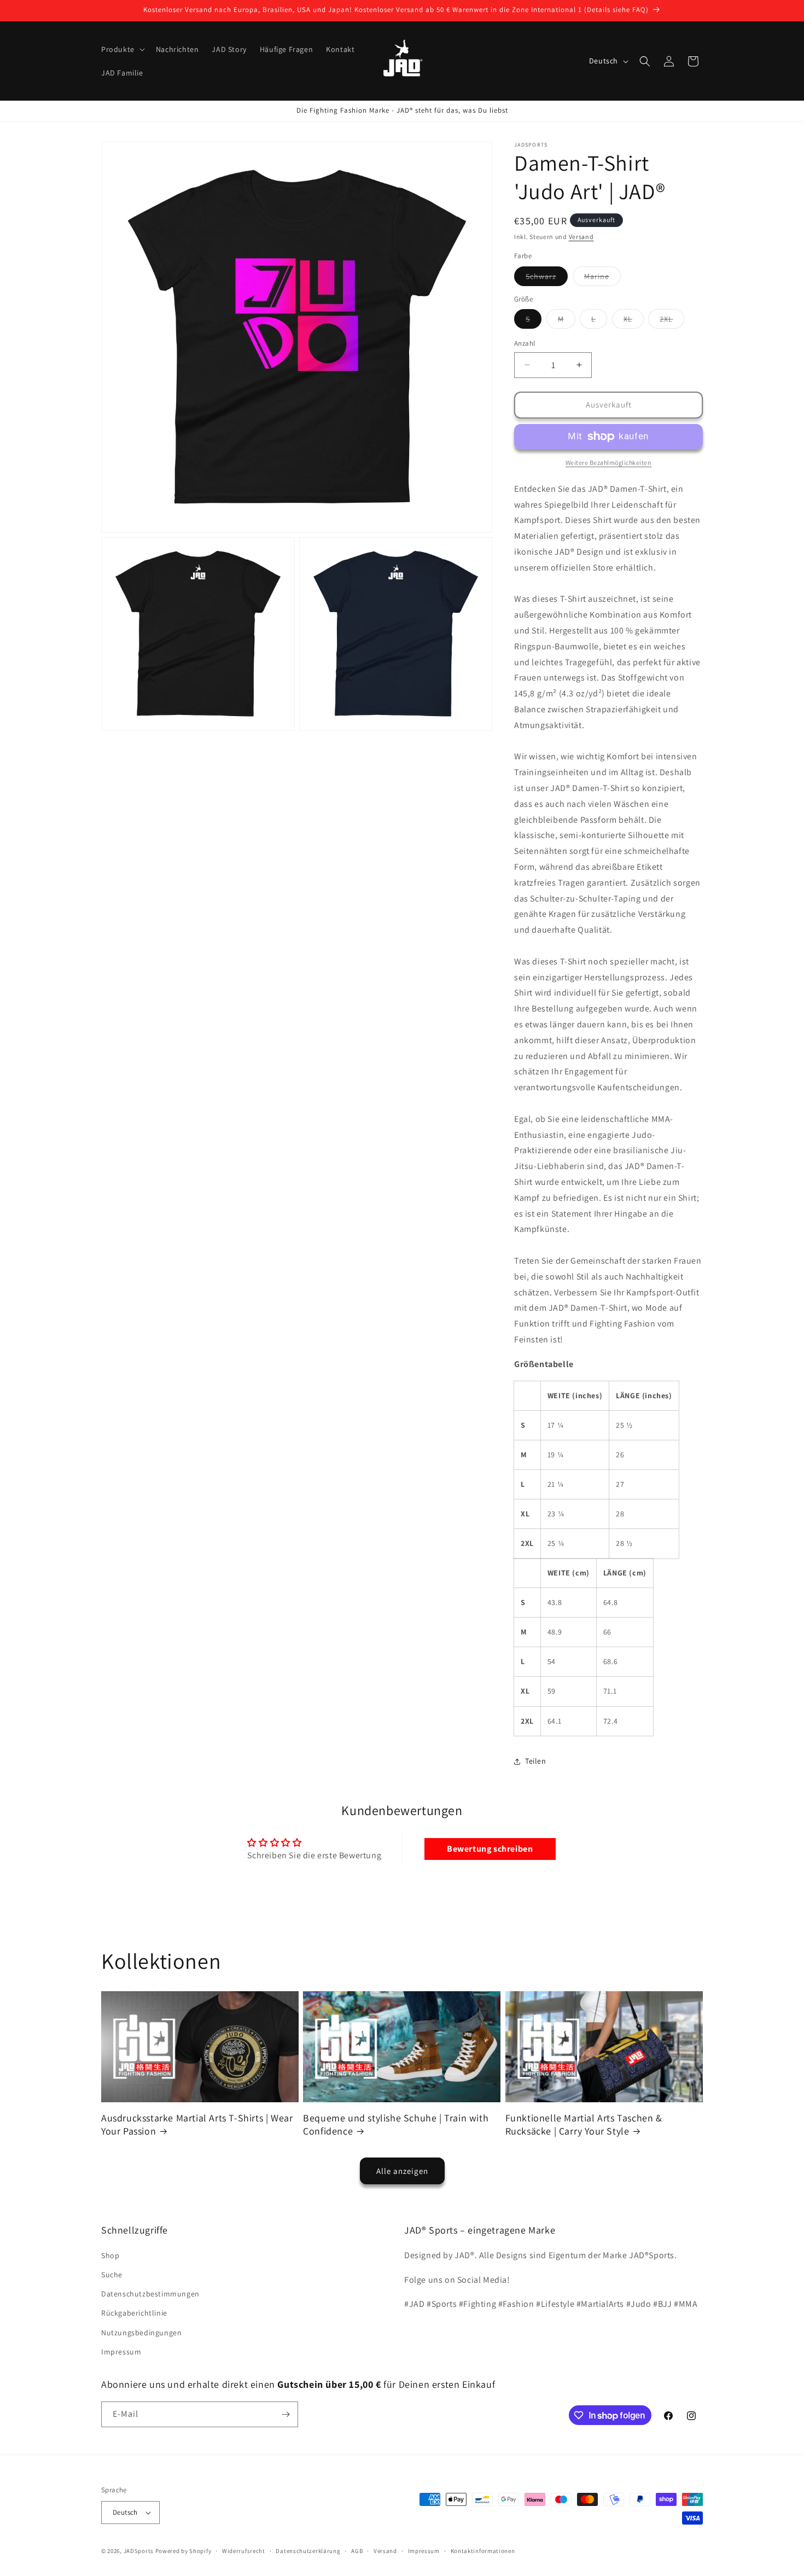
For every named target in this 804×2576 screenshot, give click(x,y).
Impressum (121, 2352)
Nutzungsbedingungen (141, 2333)
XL (634, 321)
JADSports (139, 2551)
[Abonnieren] (286, 2414)
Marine (602, 278)
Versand (581, 237)
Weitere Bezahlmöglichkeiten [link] (609, 463)
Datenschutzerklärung (308, 2551)
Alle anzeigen (402, 2171)
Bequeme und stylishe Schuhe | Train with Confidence (396, 2125)
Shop (110, 2255)
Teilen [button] (536, 1761)
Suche (112, 2275)
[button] (122, 49)
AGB (357, 2551)
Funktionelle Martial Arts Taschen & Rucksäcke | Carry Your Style (584, 2125)
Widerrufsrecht (244, 2551)
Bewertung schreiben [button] (490, 1849)
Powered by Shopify (183, 2551)
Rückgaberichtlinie (134, 2313)
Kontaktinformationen (483, 2551)
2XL (672, 321)
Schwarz (547, 278)
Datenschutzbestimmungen (150, 2294)
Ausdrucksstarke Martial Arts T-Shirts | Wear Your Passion (197, 2125)
